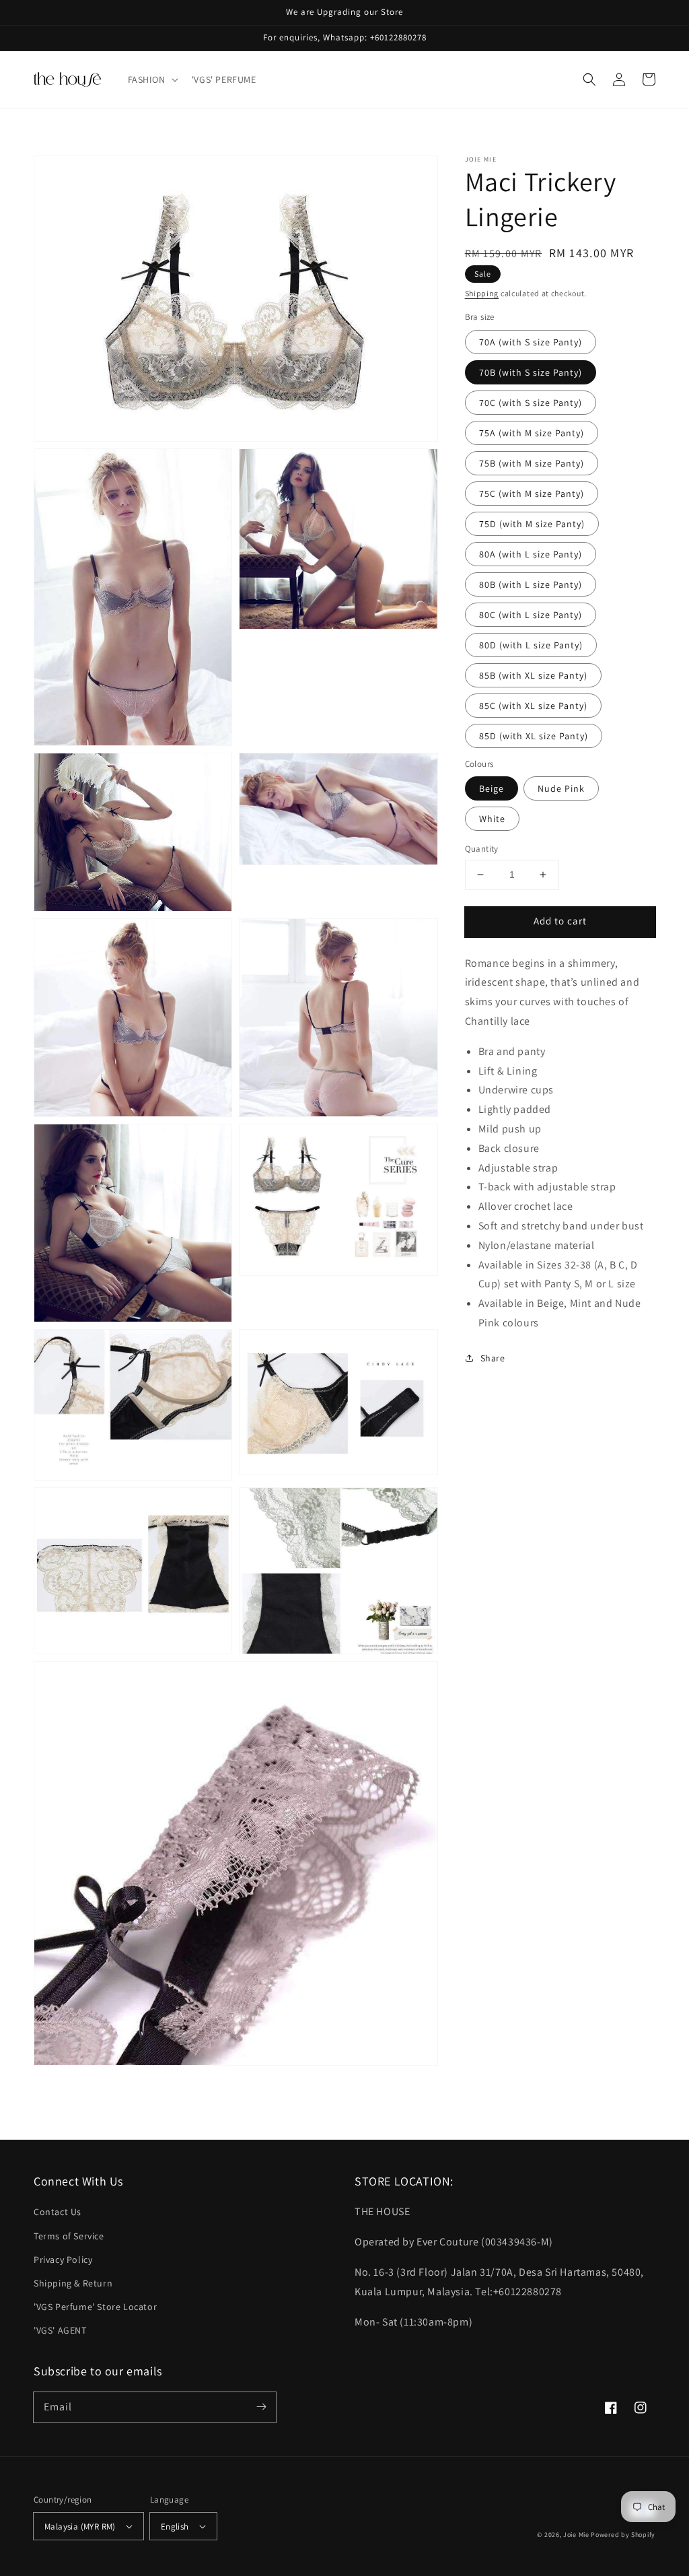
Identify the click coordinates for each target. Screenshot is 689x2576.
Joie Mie (576, 2535)
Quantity (482, 849)
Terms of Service (69, 2236)
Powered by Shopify (623, 2535)
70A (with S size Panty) (531, 342)
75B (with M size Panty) (532, 463)
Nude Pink (561, 788)
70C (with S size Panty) (531, 403)
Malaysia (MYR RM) (80, 2527)
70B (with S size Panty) (531, 372)
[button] (152, 79)
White (492, 819)
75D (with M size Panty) (532, 524)
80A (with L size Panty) (531, 554)
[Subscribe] (261, 2407)
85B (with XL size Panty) (533, 675)
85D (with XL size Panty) (534, 736)
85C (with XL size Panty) (533, 706)
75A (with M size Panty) (532, 433)
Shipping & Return (73, 2283)
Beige (492, 788)
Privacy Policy (63, 2260)
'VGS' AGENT (60, 2330)
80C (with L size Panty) (531, 615)
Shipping (482, 293)
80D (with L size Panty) (531, 645)
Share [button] (493, 1358)
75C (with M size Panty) (532, 494)
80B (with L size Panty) (531, 584)
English (175, 2527)
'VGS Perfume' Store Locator (95, 2307)
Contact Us (58, 2212)
